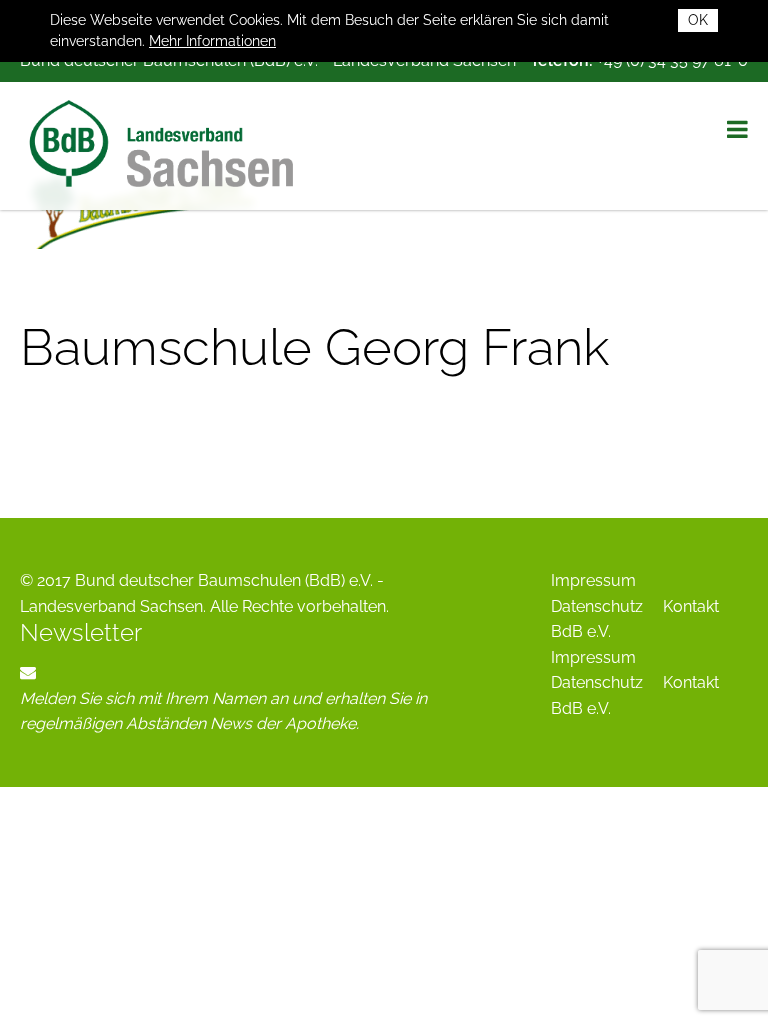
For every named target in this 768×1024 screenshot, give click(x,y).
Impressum (593, 580)
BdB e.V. (581, 631)
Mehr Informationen (212, 41)
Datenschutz (597, 606)
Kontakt (691, 606)
